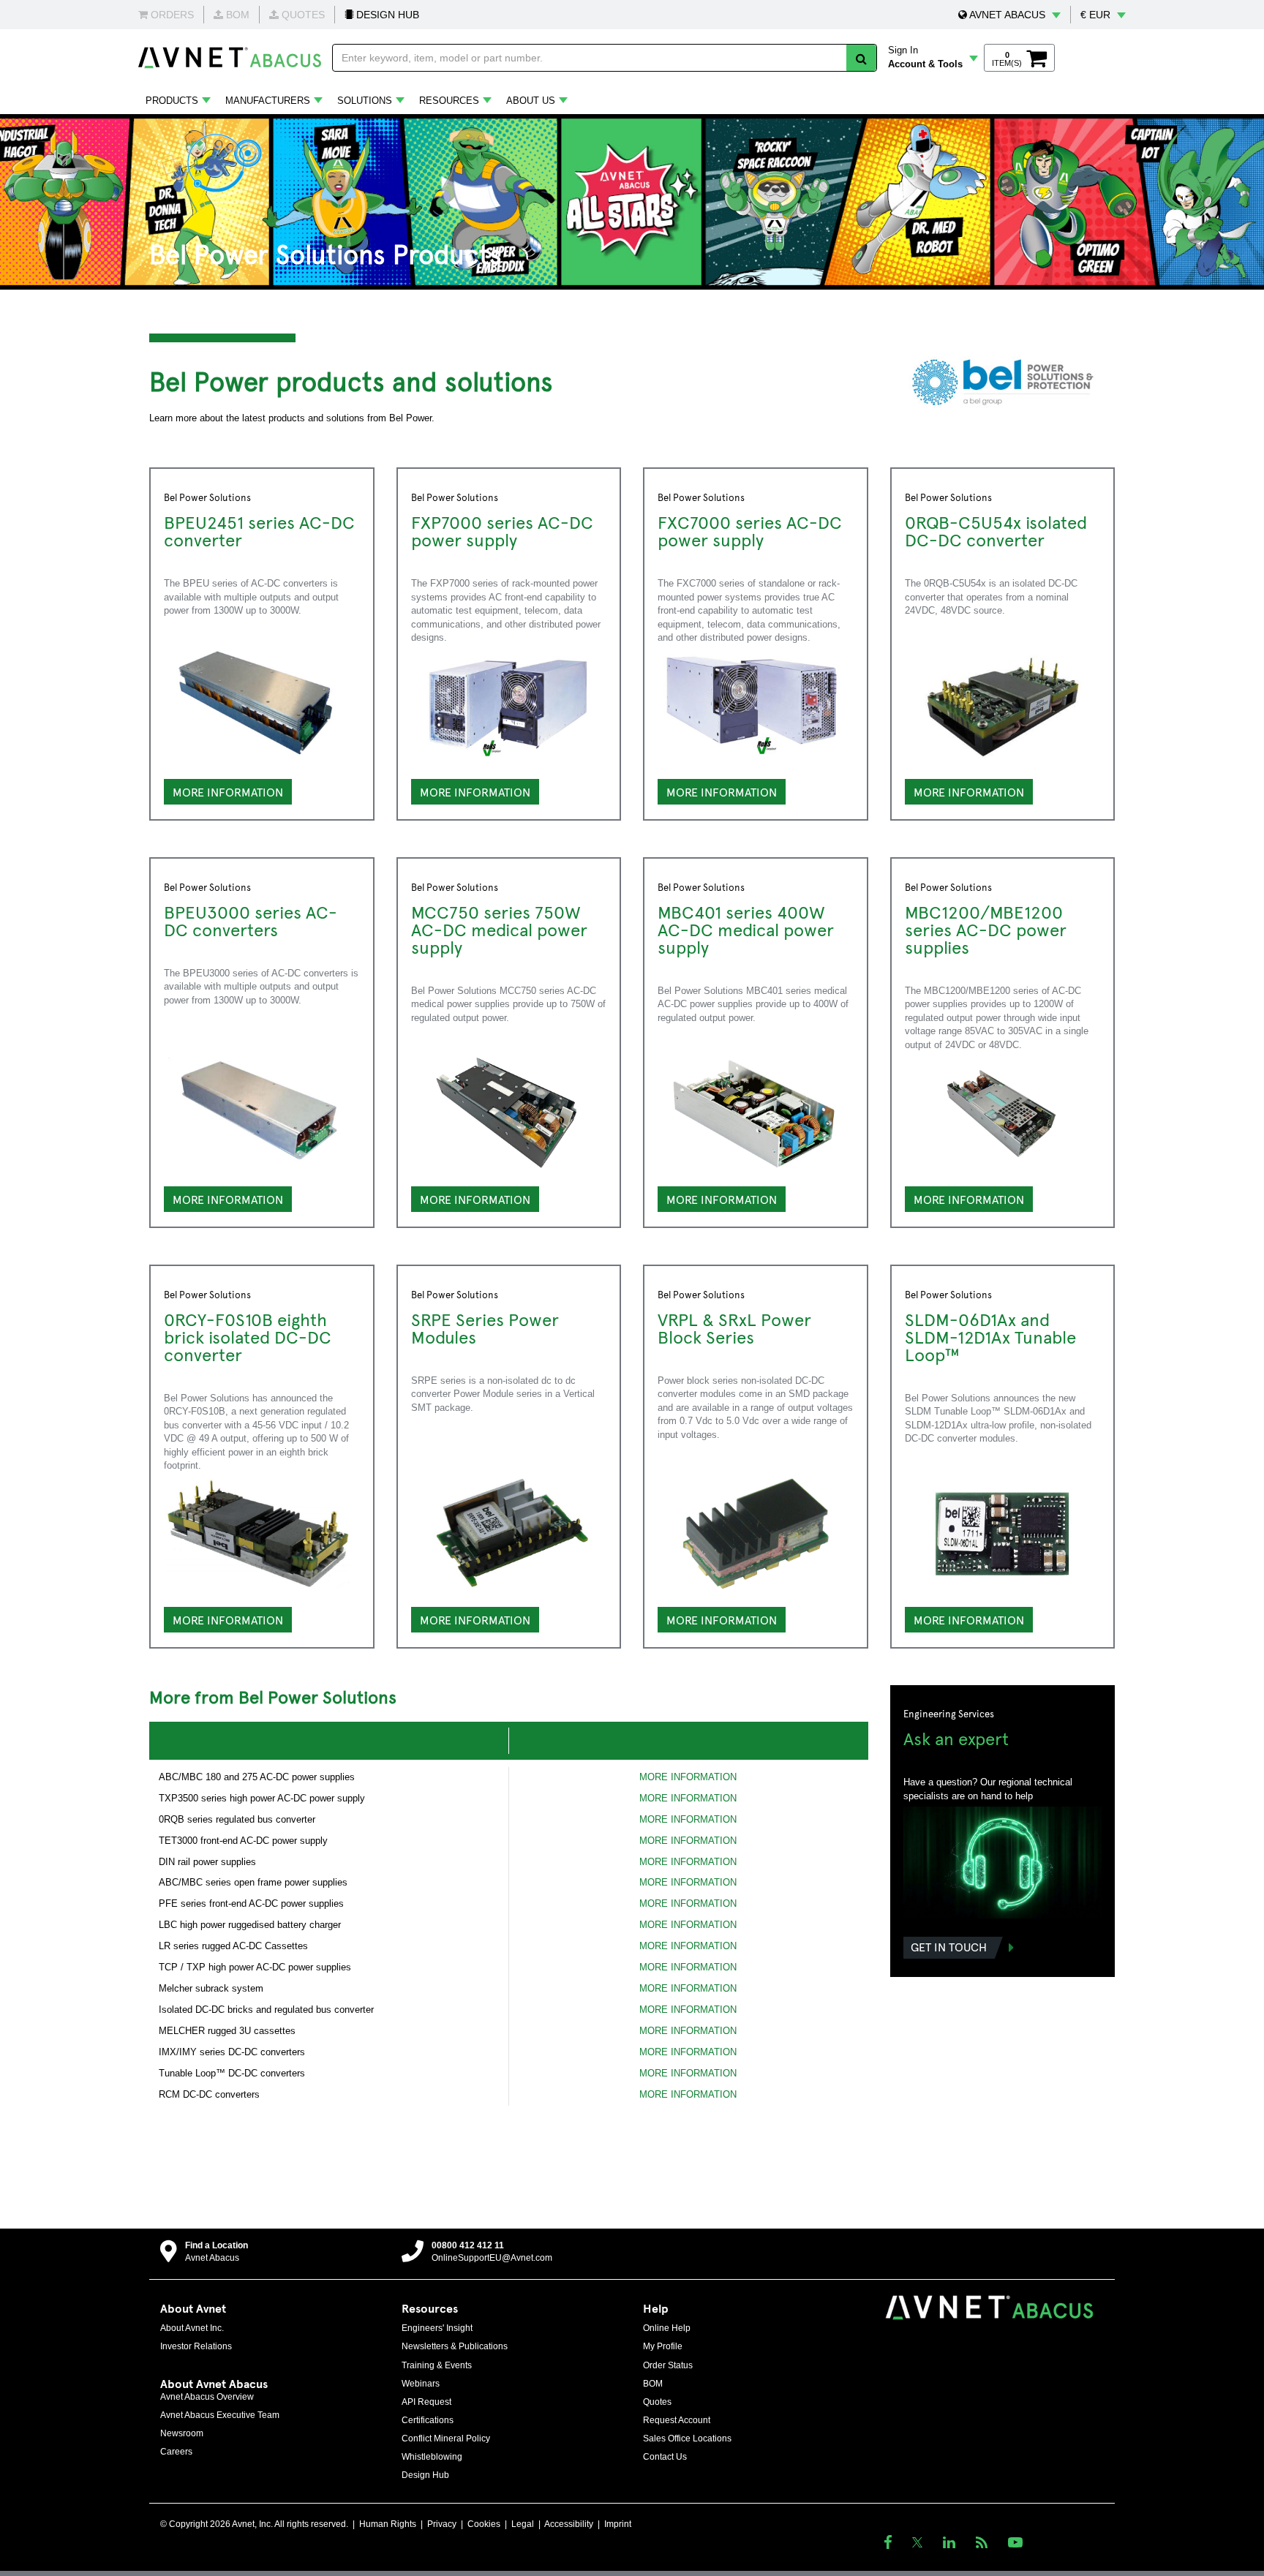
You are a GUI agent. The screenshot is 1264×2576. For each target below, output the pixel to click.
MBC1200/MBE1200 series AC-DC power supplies (986, 929)
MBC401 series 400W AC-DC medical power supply (746, 929)
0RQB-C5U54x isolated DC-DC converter (996, 530)
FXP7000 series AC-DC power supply (502, 530)
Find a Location (217, 2245)
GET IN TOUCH (949, 1946)
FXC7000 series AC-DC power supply (750, 530)
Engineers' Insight (437, 2328)
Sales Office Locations (687, 2438)
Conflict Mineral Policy (446, 2438)
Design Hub (425, 2475)
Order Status (668, 2365)
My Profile (663, 2346)
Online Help (667, 2328)
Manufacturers (268, 101)
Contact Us (665, 2457)
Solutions (365, 101)
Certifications (428, 2420)
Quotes (657, 2402)
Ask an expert (956, 1738)
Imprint (618, 2524)
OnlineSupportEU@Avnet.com (492, 2258)
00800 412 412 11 (468, 2245)
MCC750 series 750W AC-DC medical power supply (499, 929)
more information (228, 1199)
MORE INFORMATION (228, 791)
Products (172, 101)
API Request (426, 2402)
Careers (176, 2452)
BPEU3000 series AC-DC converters (251, 920)
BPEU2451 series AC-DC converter (259, 530)
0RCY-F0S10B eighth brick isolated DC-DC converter (248, 1336)
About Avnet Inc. (192, 2328)
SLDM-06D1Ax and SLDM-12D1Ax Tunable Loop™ (990, 1336)
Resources (449, 101)
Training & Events (437, 2365)
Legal (523, 2524)
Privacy (442, 2524)
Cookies (484, 2524)
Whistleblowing (432, 2457)
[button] (1009, 15)
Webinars (421, 2384)
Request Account (677, 2420)
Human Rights (388, 2524)
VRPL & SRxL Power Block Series (734, 1327)
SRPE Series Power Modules (485, 1327)
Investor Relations (196, 2346)
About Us (531, 101)
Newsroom (182, 2433)
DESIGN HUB (386, 15)
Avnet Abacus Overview (207, 2397)
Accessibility (569, 2524)
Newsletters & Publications (455, 2346)
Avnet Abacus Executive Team (220, 2415)
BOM (653, 2384)
